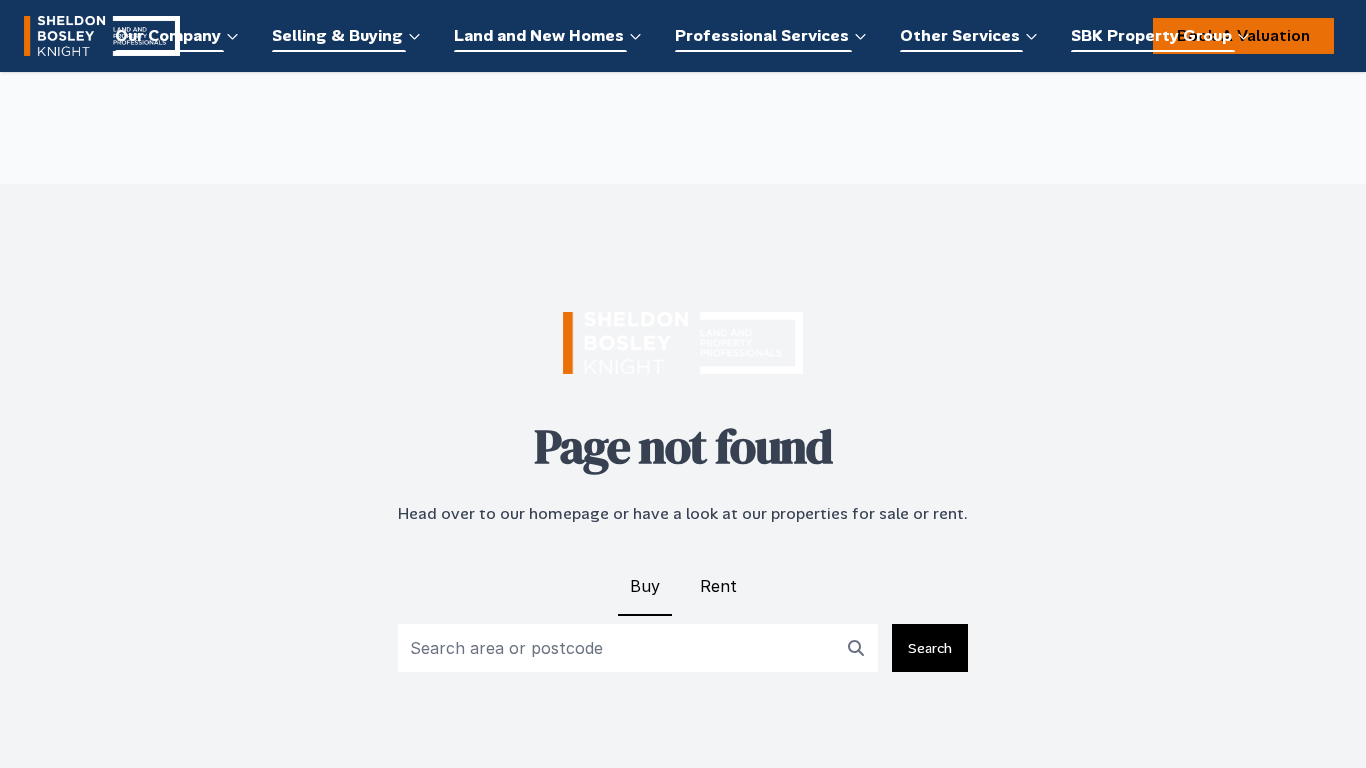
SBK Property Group (1151, 35)
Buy (645, 586)
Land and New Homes (539, 35)
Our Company (168, 35)
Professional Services (762, 35)
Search (930, 648)
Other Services (960, 35)
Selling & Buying (337, 35)
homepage (569, 513)
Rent (718, 586)
